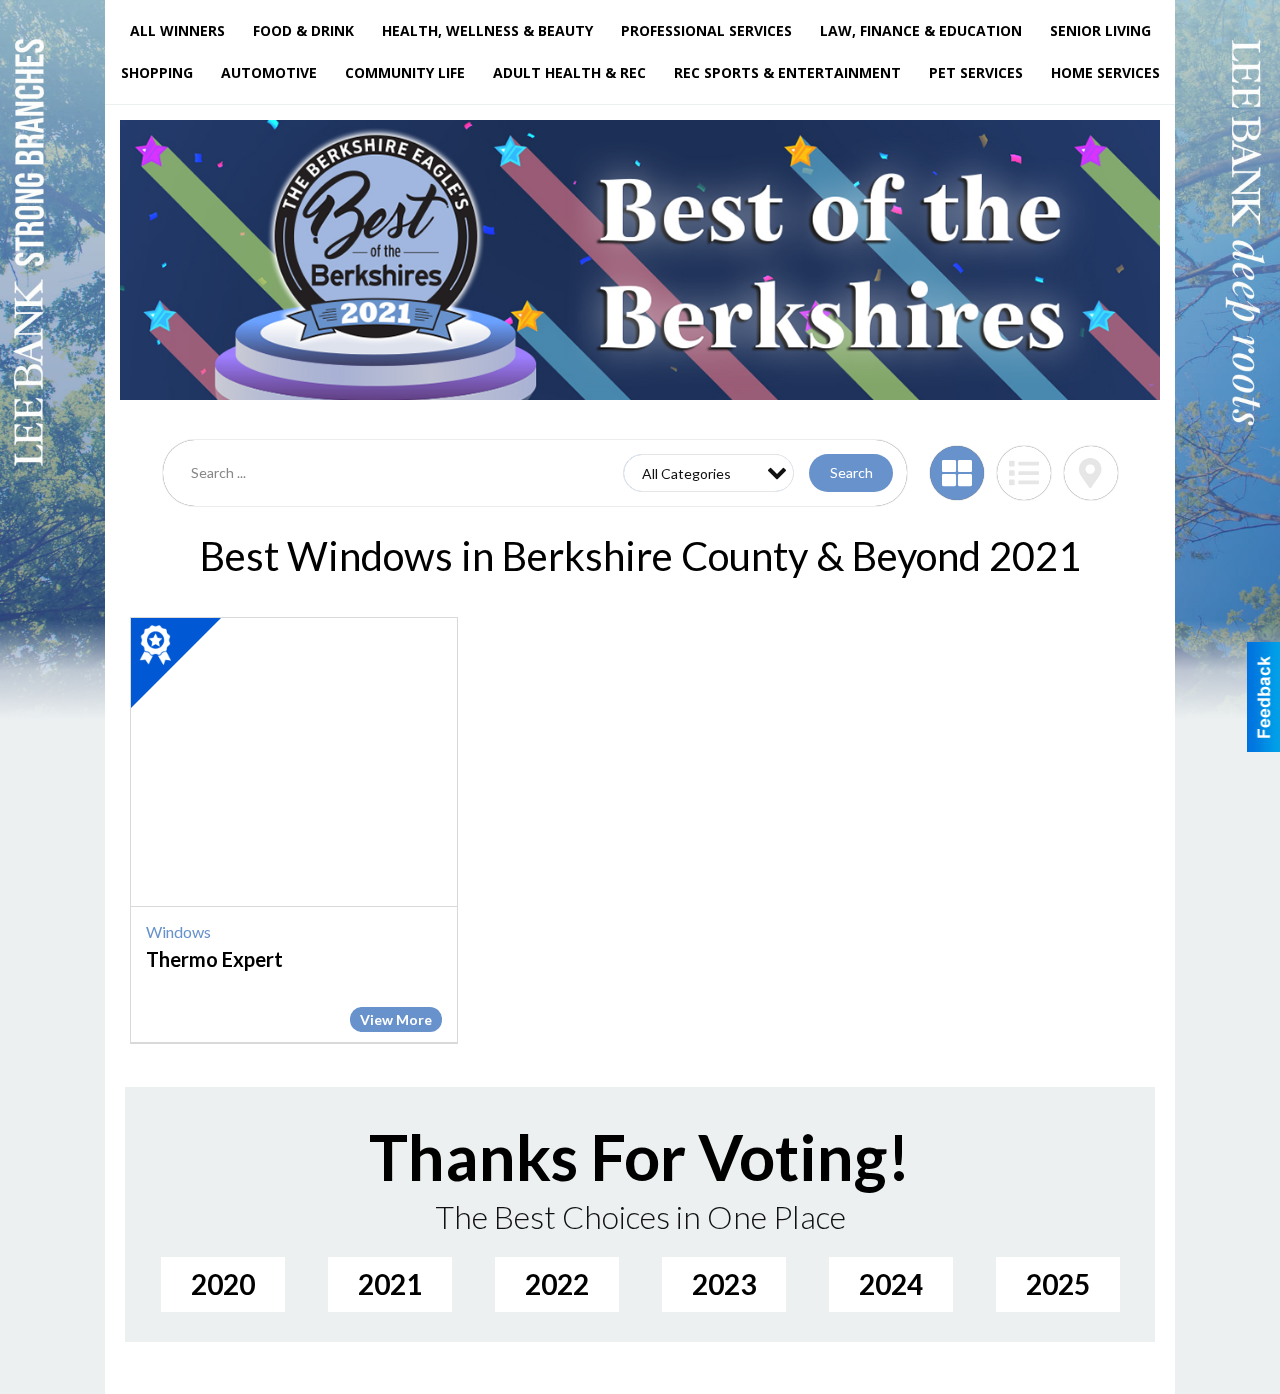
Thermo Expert (214, 959)
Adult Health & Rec (569, 72)
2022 (557, 1284)
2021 (390, 1284)
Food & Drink (303, 30)
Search (851, 472)
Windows (178, 931)
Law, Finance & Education (921, 30)
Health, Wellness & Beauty (487, 30)
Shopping (157, 72)
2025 (1058, 1284)
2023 (724, 1284)
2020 (223, 1284)
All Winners (177, 30)
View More (396, 1019)
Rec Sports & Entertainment (787, 72)
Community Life (405, 72)
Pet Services (976, 72)
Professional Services (706, 30)
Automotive (269, 72)
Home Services (1105, 72)
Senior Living (1100, 30)
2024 (891, 1284)
